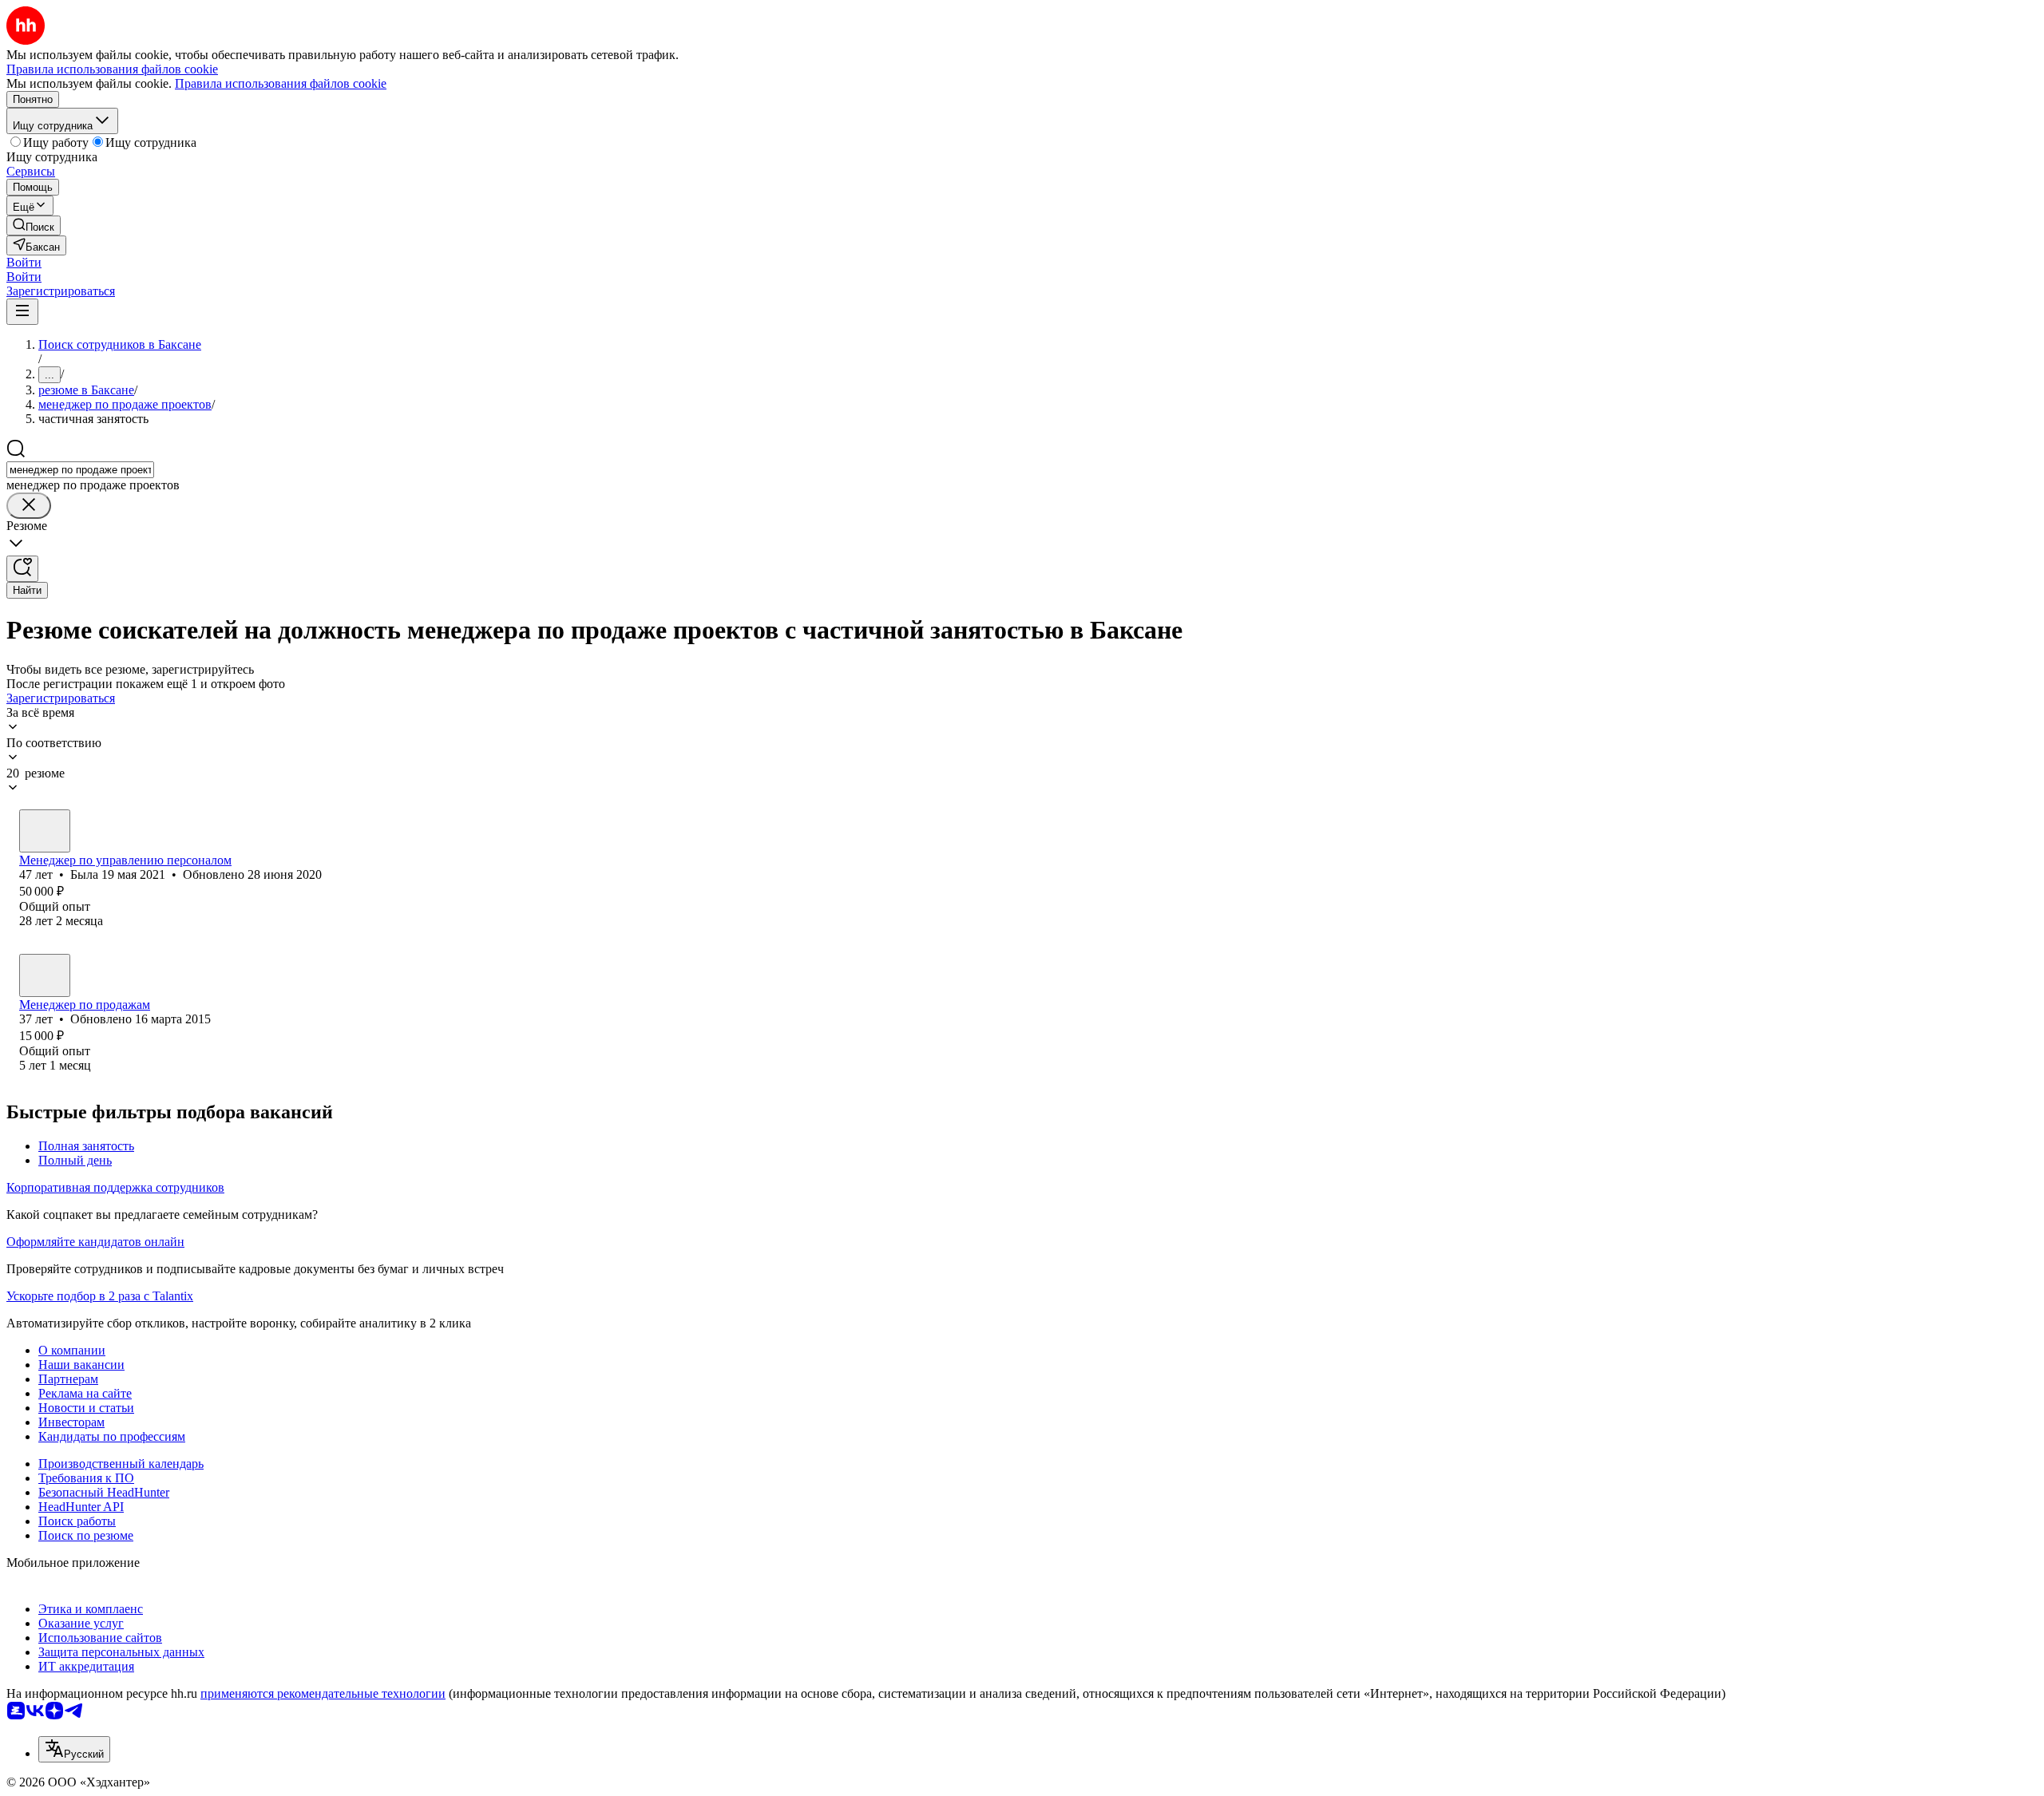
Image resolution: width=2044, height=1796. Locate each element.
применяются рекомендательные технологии (323, 1693)
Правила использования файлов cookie (281, 83)
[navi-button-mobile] (22, 312)
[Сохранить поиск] (22, 569)
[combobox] (80, 470)
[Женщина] (45, 831)
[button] (24, 262)
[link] (34, 225)
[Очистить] (29, 506)
